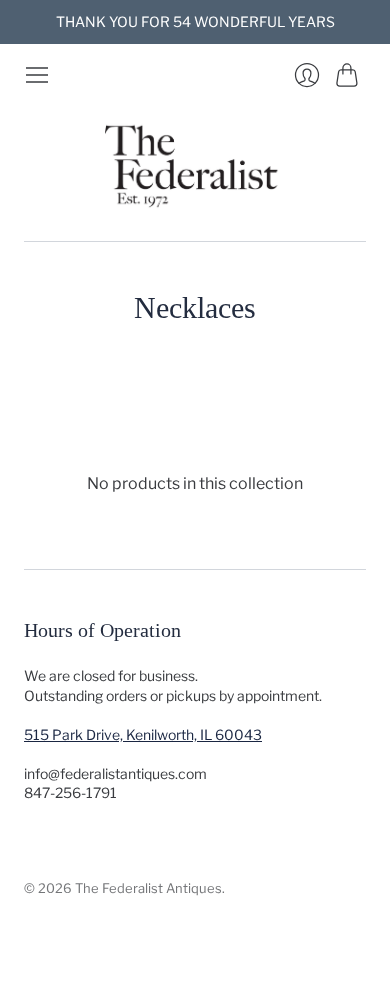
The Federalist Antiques (148, 888)
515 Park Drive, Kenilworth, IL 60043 (143, 734)
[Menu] (37, 75)
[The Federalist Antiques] (195, 164)
